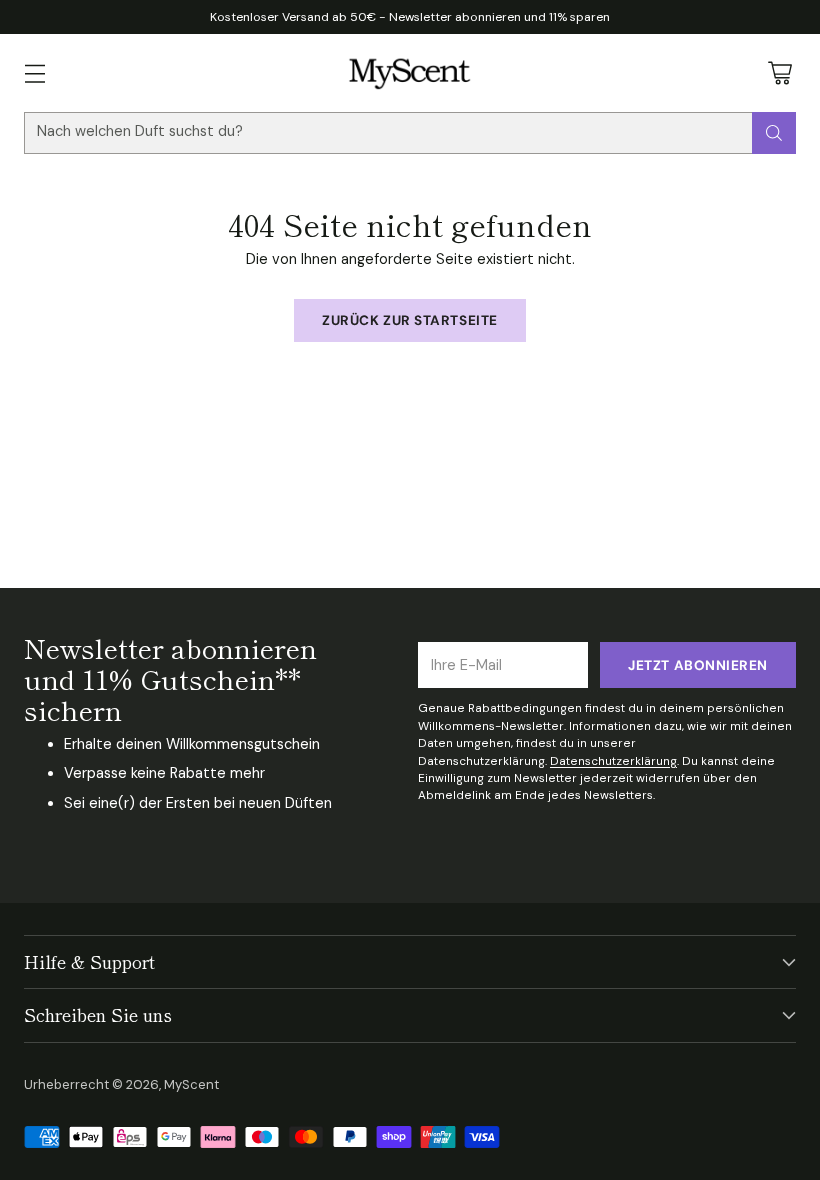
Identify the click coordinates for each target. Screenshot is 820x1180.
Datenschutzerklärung (613, 761)
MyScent (191, 1084)
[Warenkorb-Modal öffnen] (779, 72)
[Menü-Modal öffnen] (34, 72)
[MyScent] (410, 73)
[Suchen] (774, 133)
